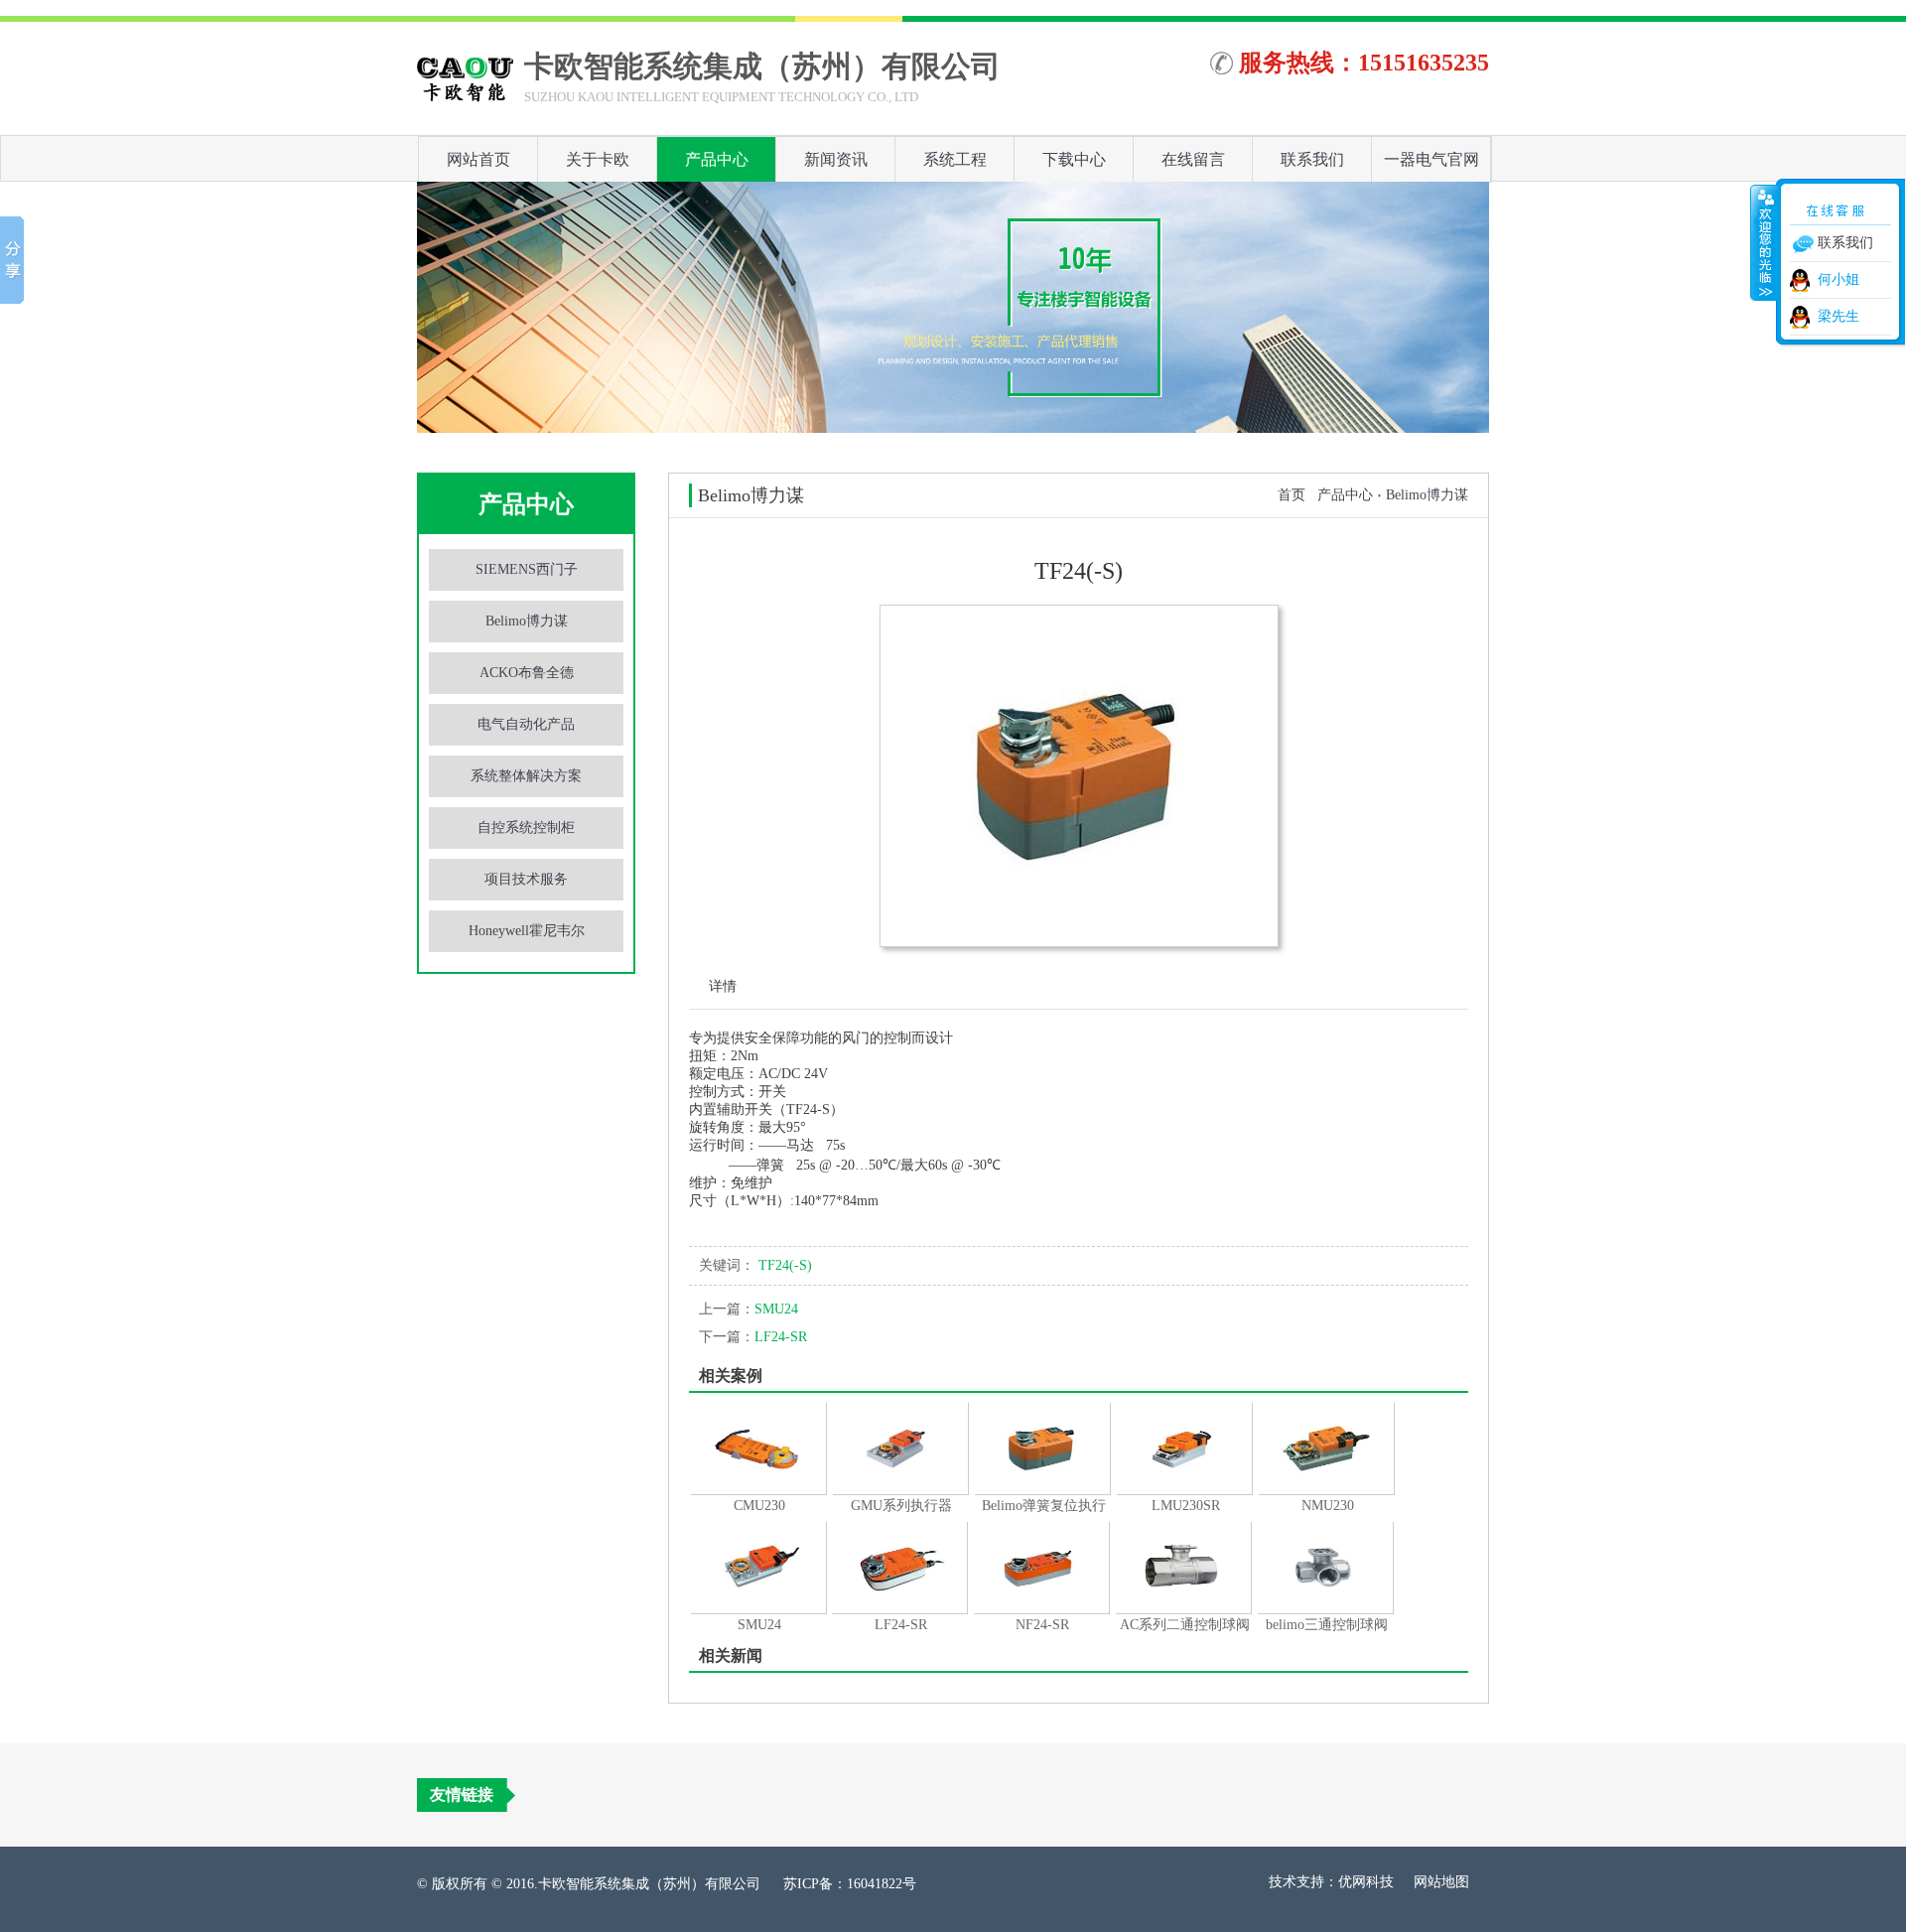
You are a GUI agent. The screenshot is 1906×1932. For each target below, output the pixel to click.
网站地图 (1441, 1882)
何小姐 (1838, 279)
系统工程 (955, 159)
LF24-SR (753, 1337)
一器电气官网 (1431, 159)
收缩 (1764, 242)
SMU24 (749, 1309)
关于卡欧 (598, 159)
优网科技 (1366, 1882)
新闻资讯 (836, 159)
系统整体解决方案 (526, 776)
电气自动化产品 (526, 724)
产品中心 (717, 159)
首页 (1292, 495)
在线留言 (1193, 159)
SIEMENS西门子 (527, 569)
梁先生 (1838, 316)
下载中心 (1074, 159)
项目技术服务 (526, 879)
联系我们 (1312, 159)
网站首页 (478, 159)
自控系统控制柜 (526, 828)
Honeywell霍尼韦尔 (527, 931)
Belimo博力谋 (527, 621)
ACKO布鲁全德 (527, 673)
